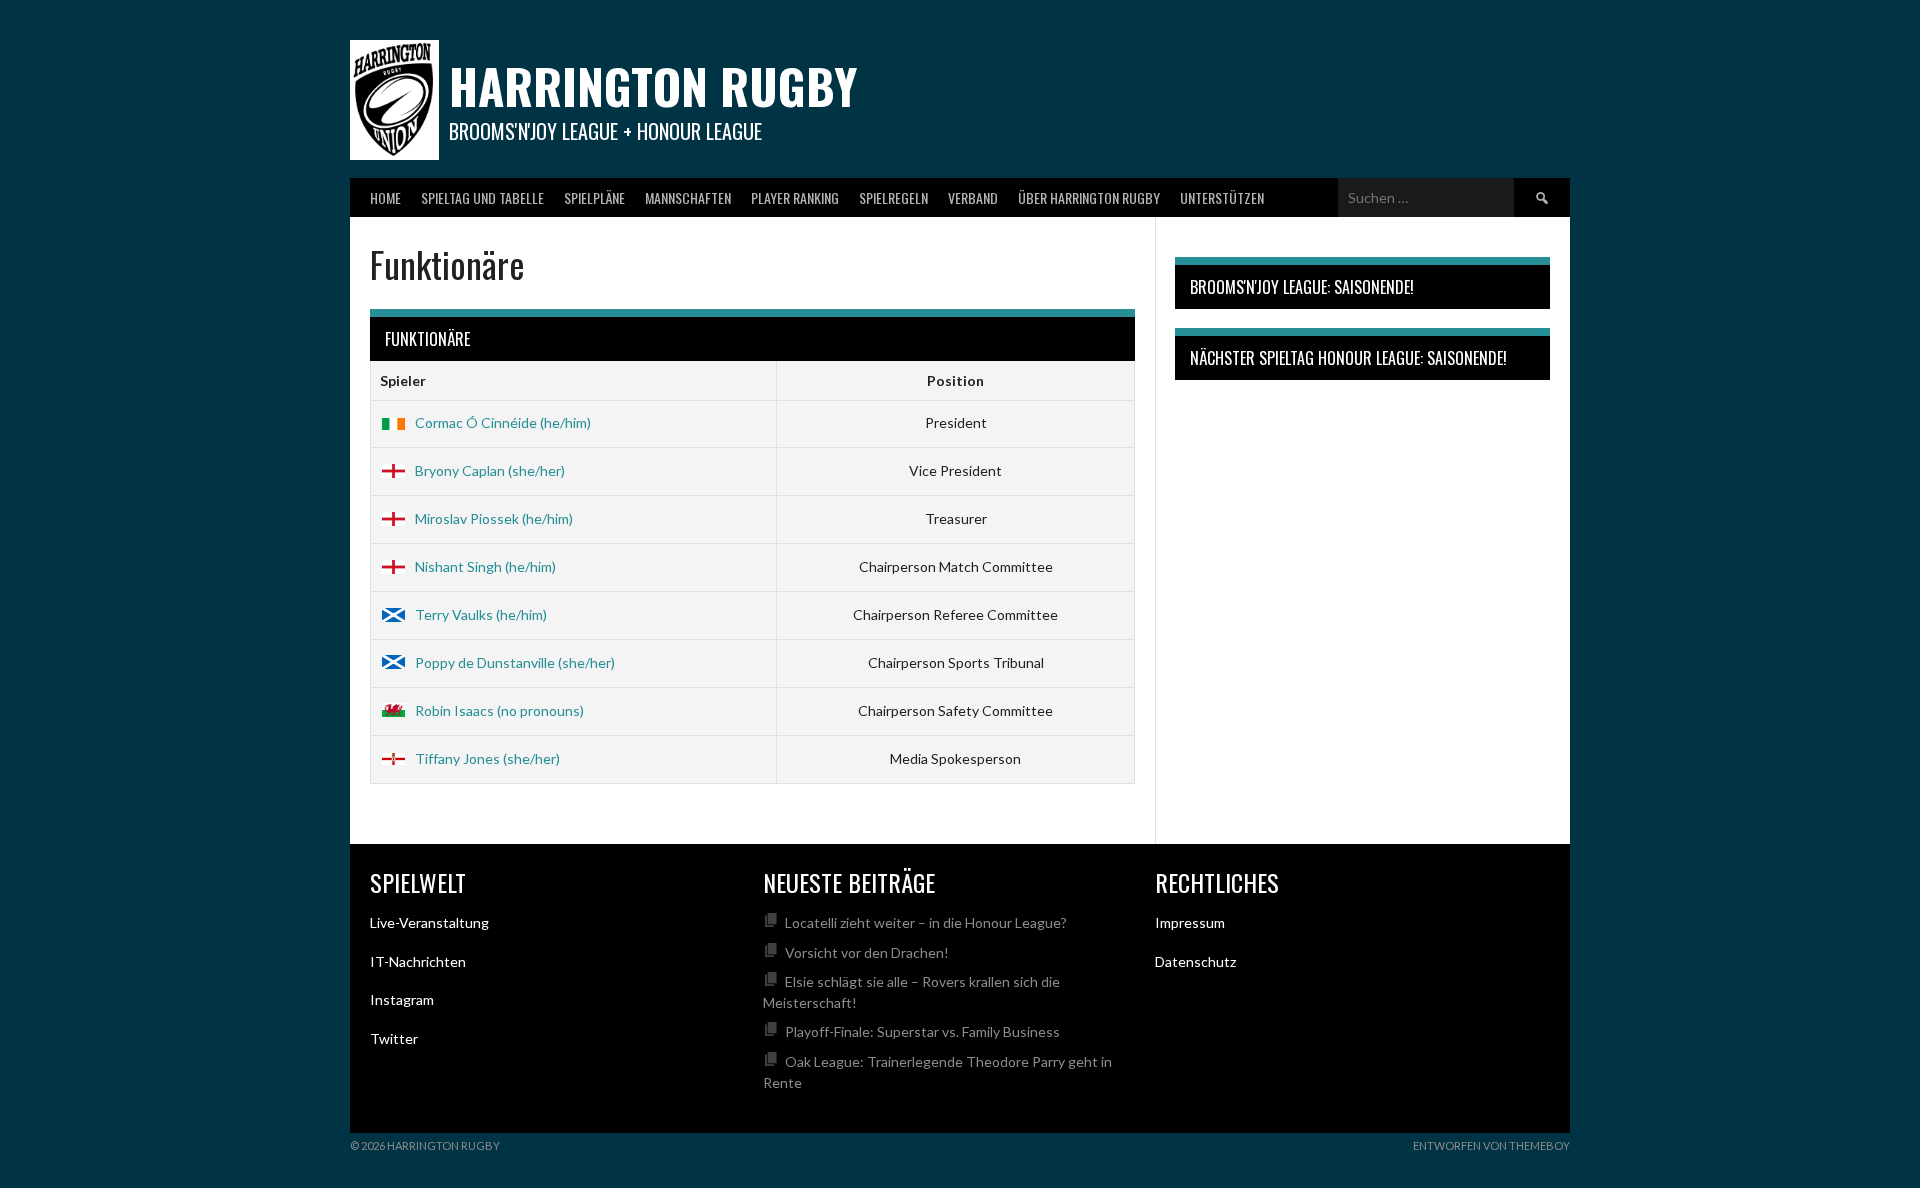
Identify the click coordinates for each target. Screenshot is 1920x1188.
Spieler (403, 380)
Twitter (394, 1038)
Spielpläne (594, 197)
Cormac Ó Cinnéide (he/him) (503, 422)
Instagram (402, 999)
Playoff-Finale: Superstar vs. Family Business (922, 1031)
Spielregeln (893, 197)
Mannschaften (688, 197)
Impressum (1190, 922)
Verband (973, 197)
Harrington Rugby (653, 85)
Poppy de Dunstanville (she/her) (515, 662)
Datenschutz (1195, 961)
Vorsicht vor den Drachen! (867, 952)
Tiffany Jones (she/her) (487, 758)
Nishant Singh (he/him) (485, 566)
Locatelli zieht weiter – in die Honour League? (926, 922)
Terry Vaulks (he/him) (481, 614)
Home (385, 197)
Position (955, 380)
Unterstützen (1222, 197)
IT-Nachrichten (418, 961)
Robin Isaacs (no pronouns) (499, 710)
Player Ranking (795, 197)
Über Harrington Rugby (1089, 197)
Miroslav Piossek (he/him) (494, 518)
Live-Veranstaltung (429, 922)
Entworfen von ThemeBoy (1491, 1145)
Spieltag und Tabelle (482, 197)
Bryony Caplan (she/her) (490, 470)
